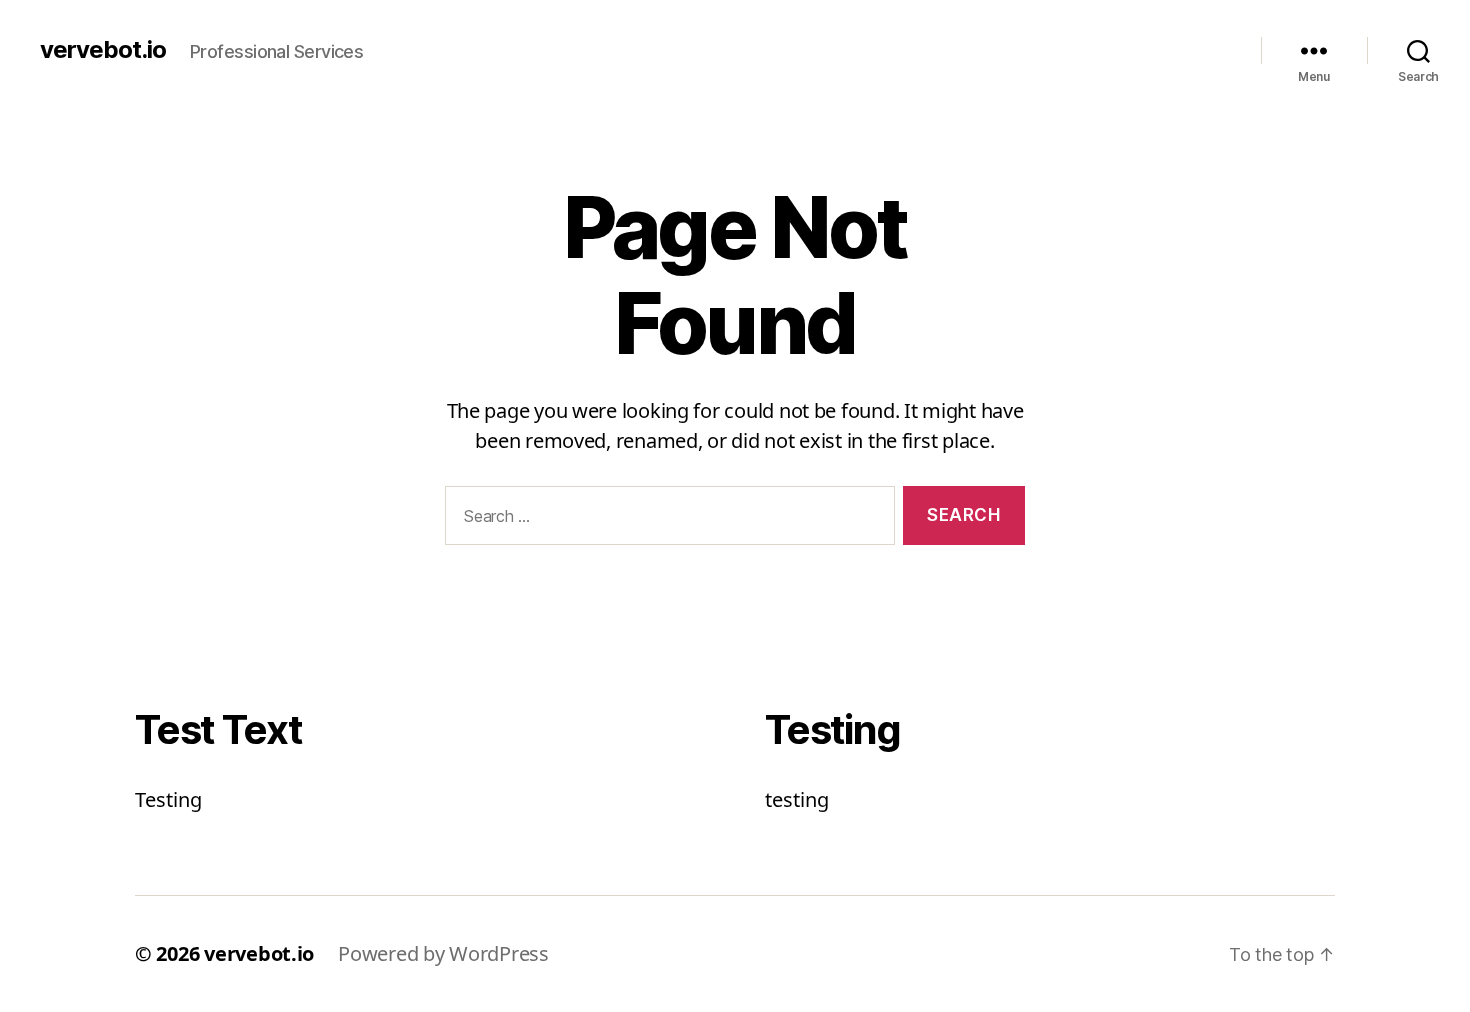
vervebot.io (103, 50)
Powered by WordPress (443, 953)
